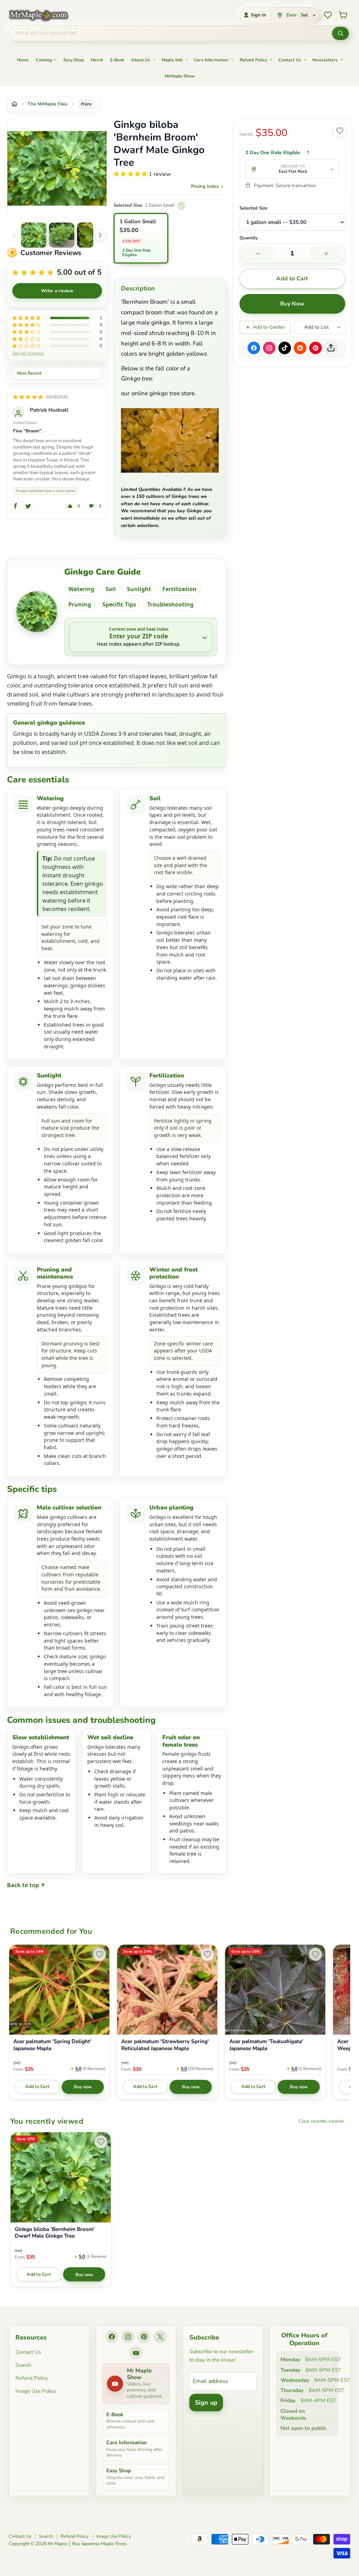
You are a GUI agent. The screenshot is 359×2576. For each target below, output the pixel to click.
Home (23, 60)
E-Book (117, 60)
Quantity (249, 238)
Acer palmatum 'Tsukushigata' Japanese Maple (266, 2045)
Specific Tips (119, 604)
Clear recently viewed (321, 2121)
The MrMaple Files (48, 104)
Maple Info (172, 60)
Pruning (80, 604)
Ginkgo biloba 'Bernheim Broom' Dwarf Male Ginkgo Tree (55, 2233)
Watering (81, 589)
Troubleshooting (170, 604)
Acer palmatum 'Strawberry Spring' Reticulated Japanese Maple (165, 2045)
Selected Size (253, 208)
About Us (141, 60)
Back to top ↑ (26, 1885)
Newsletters (325, 60)
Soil (111, 589)
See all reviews (28, 353)
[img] (28, 397)
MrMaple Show (180, 76)
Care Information (211, 60)
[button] (34, 235)
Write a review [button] (57, 291)
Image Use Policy (36, 2391)
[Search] (340, 33)
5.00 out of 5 (79, 272)
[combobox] (171, 33)
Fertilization (179, 589)
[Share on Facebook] (254, 348)
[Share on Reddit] (300, 348)
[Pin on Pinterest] (316, 348)
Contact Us (290, 60)
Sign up (206, 2403)
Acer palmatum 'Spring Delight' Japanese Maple (52, 2045)
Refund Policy (254, 60)
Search (23, 2365)
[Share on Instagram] (269, 348)
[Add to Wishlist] (340, 131)
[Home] (14, 104)
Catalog (44, 60)
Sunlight (139, 589)
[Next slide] (100, 235)
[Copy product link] (331, 348)
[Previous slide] (14, 235)
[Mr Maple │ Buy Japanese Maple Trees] (44, 15)
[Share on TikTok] (285, 348)
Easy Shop (74, 60)
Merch (97, 60)
